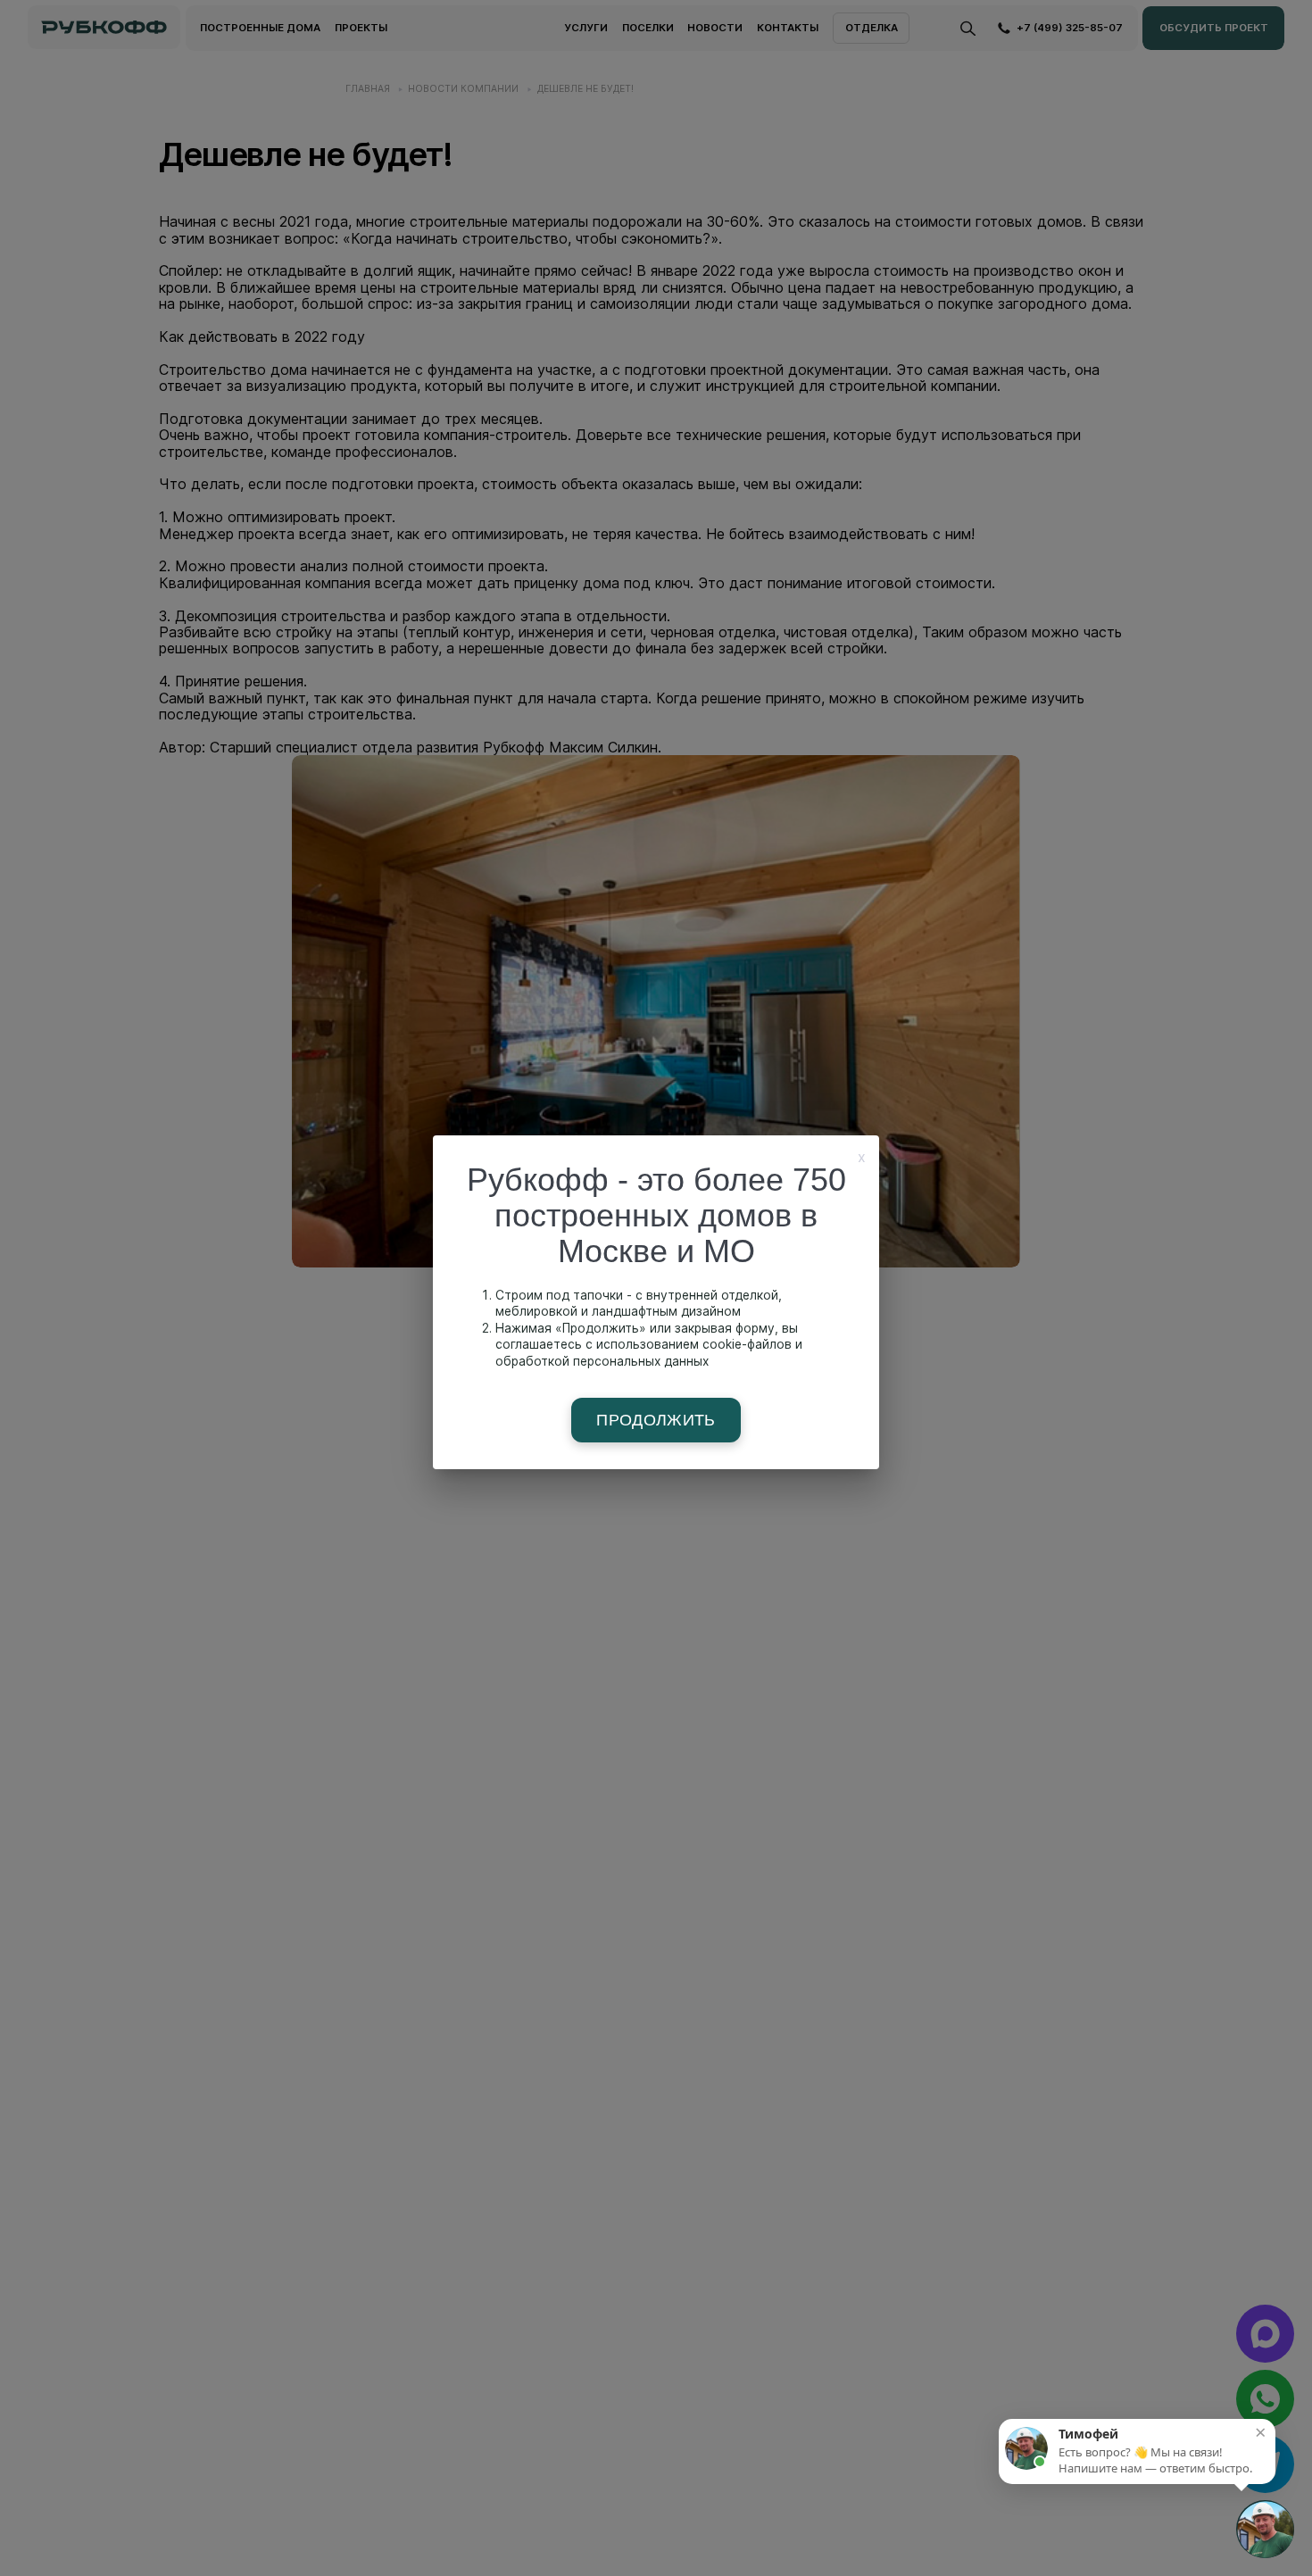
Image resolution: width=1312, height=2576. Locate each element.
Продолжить (656, 1420)
